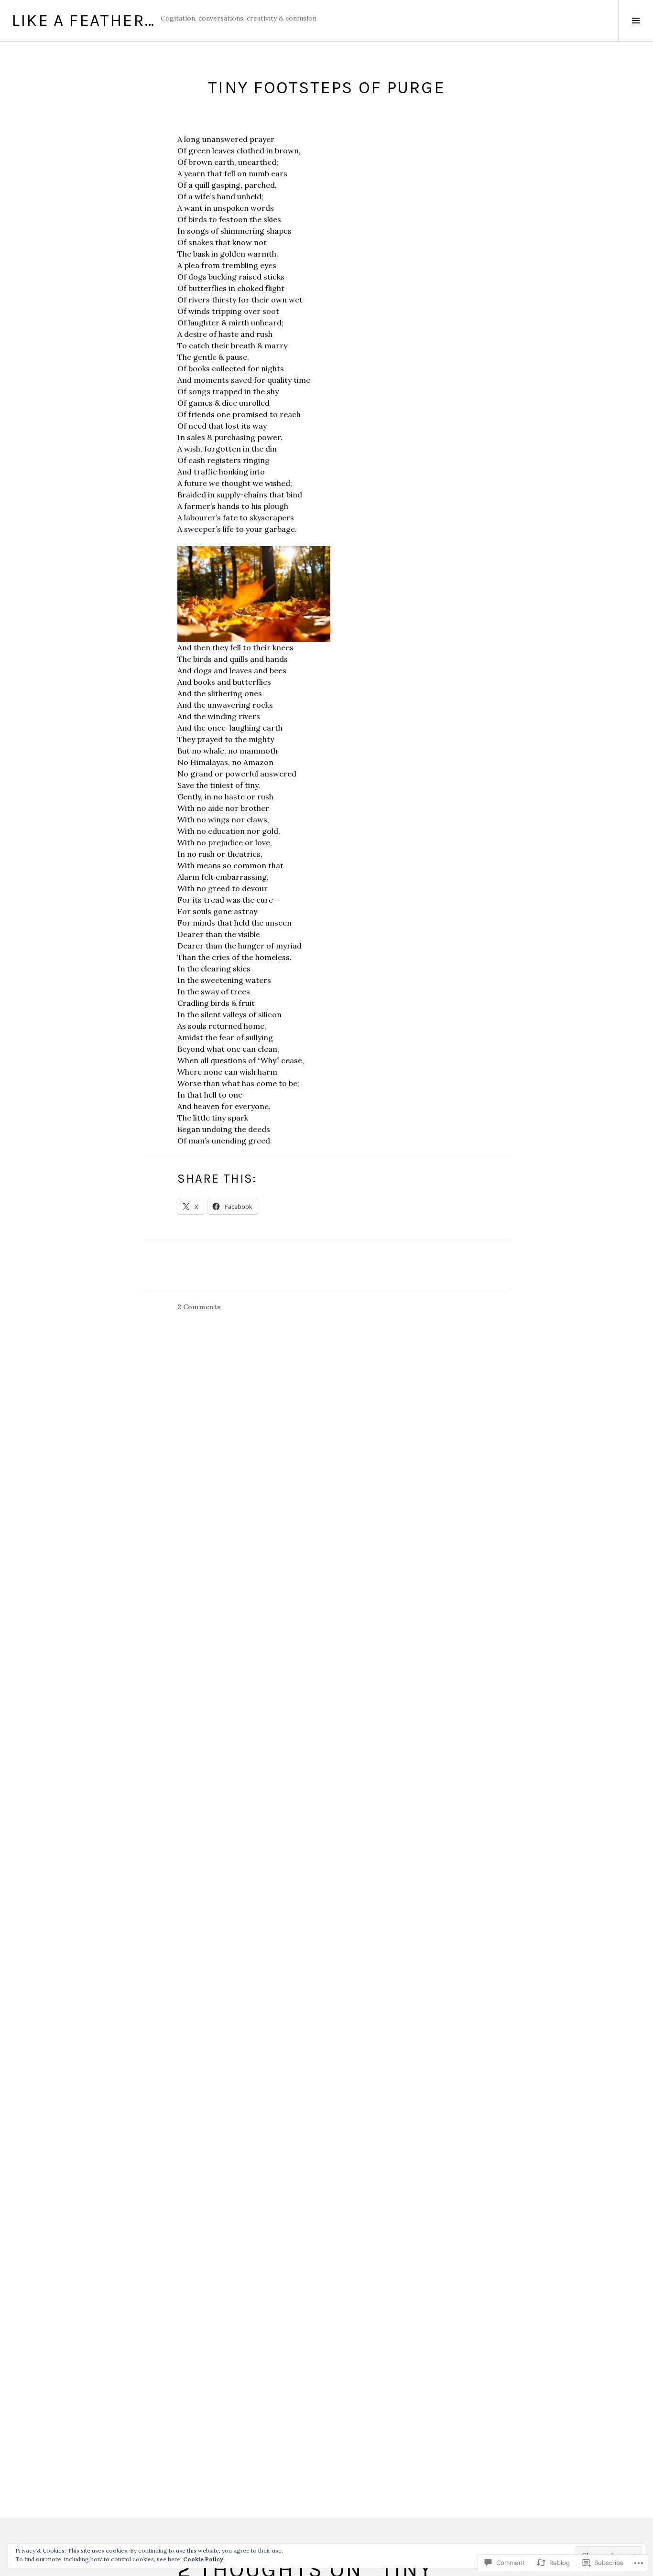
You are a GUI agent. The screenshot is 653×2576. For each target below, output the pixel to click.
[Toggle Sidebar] (636, 21)
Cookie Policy (203, 2559)
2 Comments (199, 1307)
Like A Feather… (83, 20)
